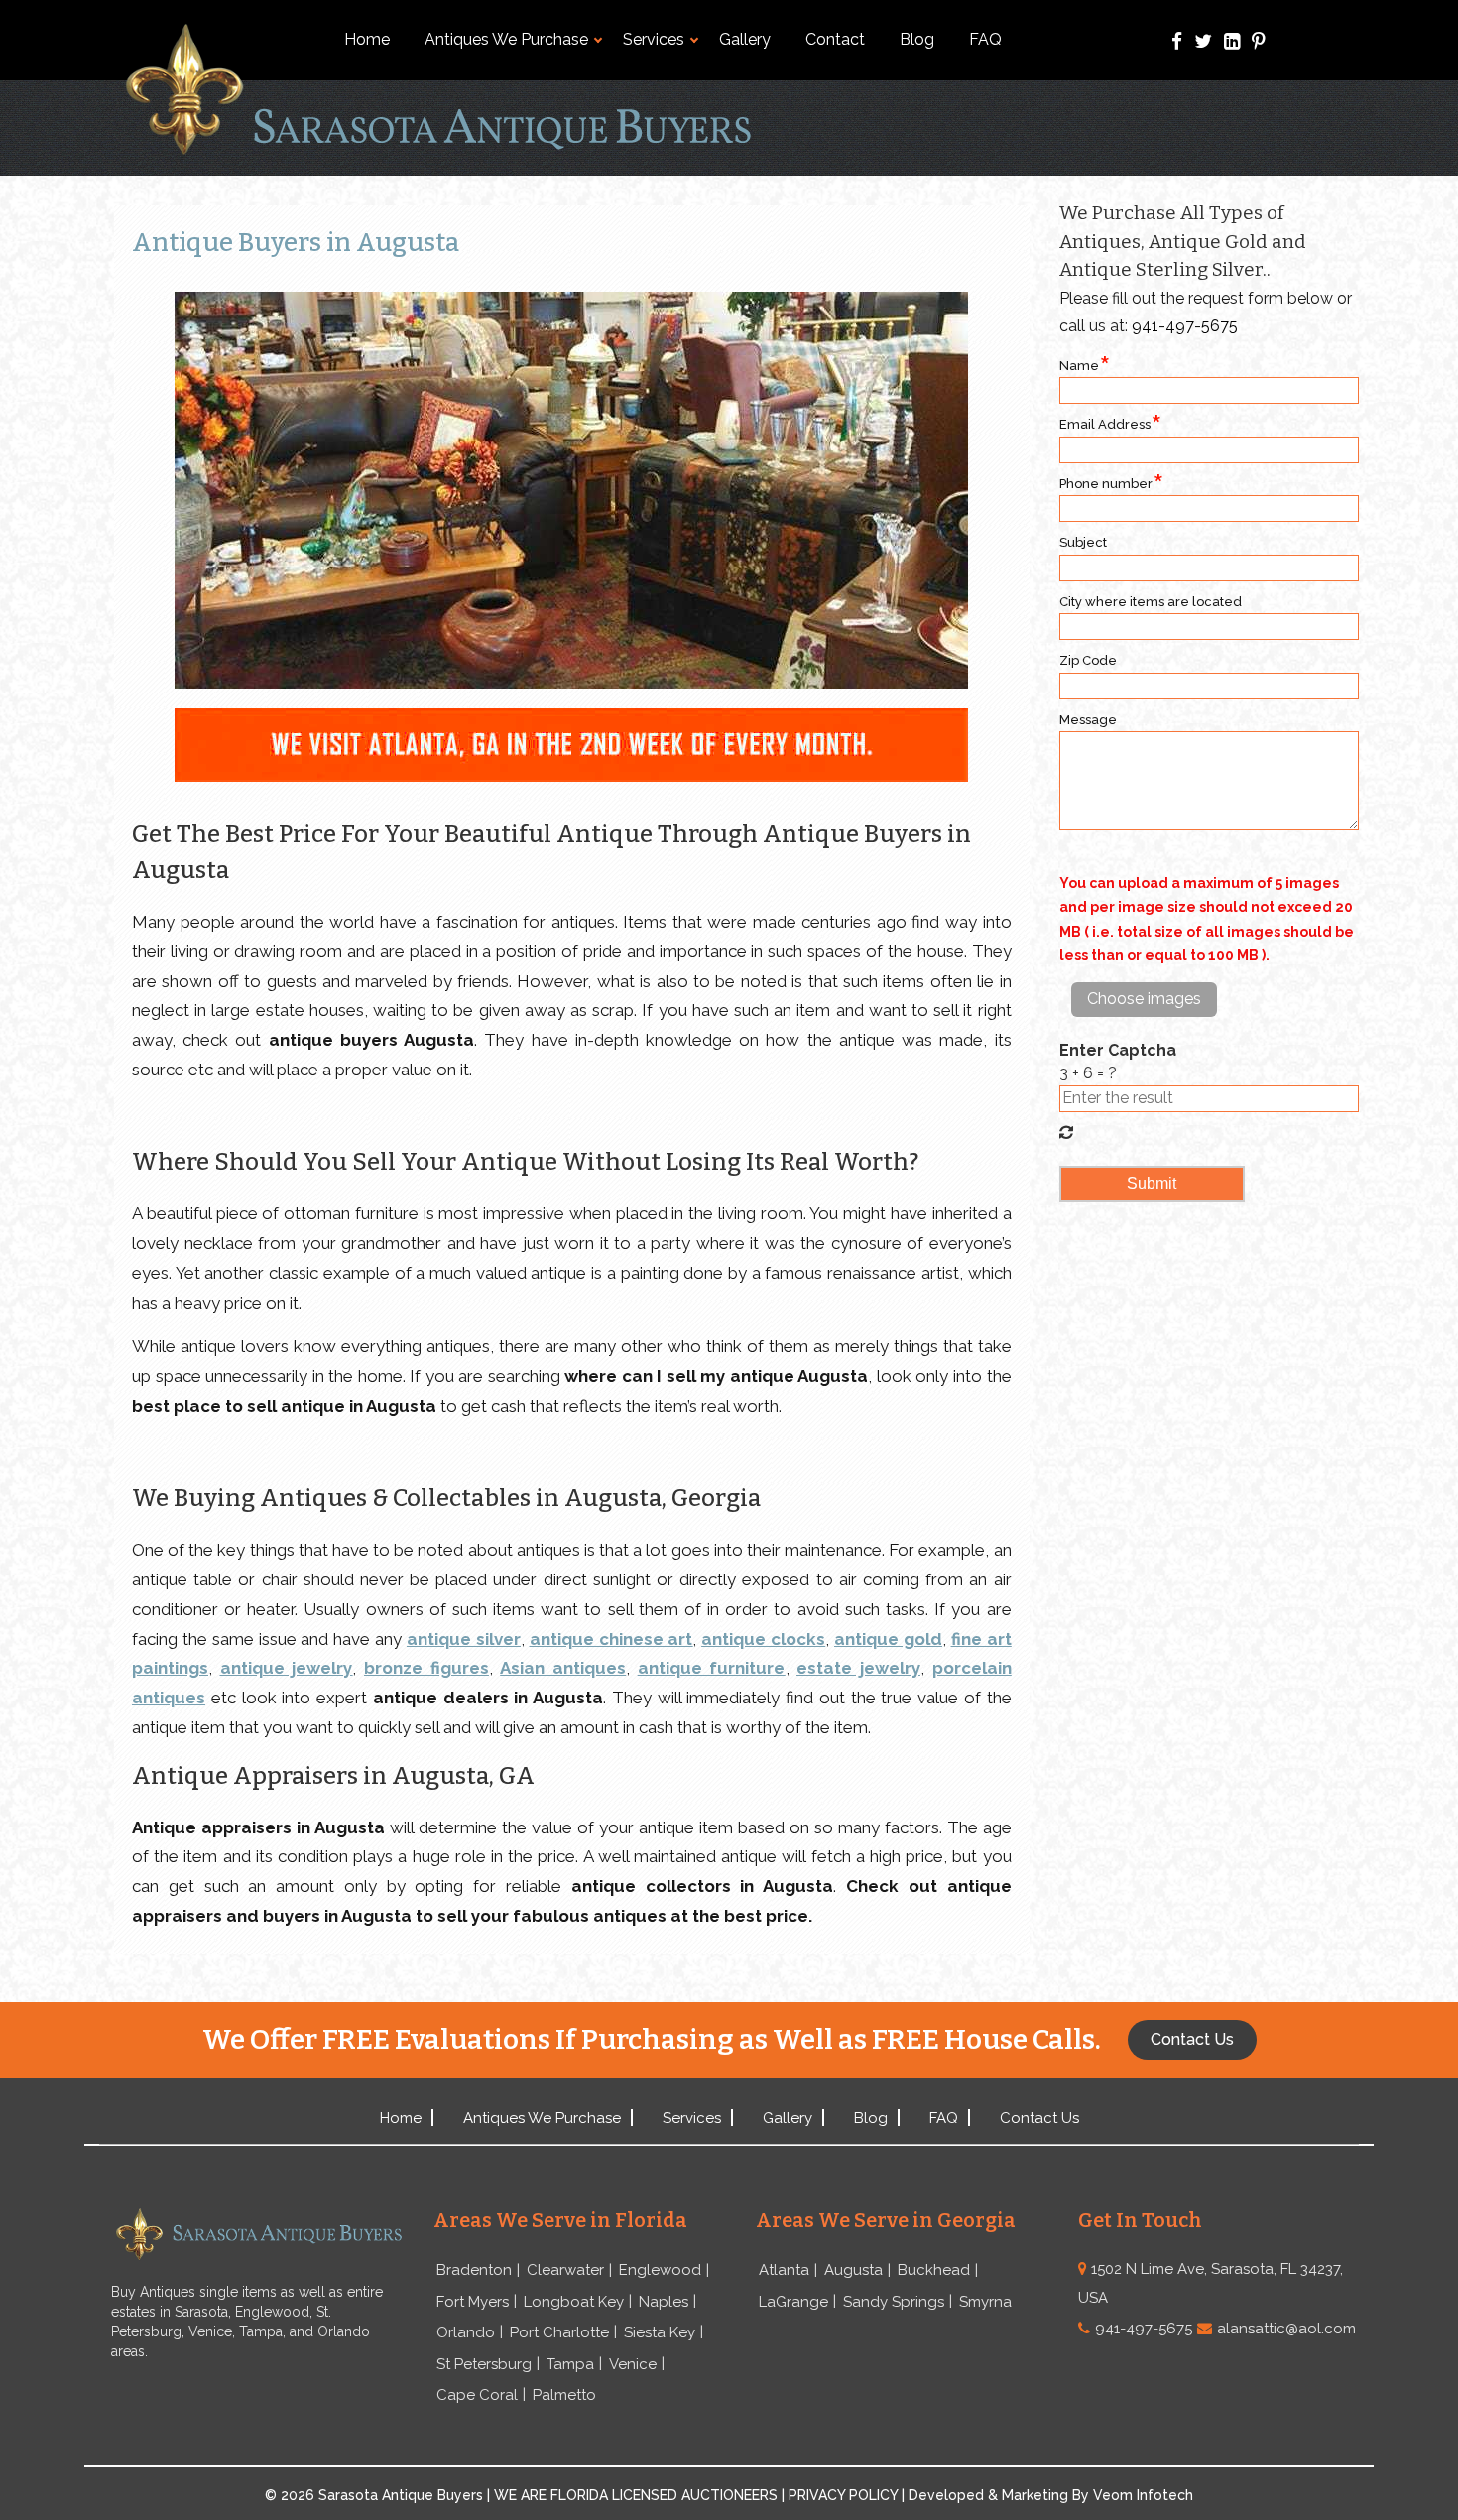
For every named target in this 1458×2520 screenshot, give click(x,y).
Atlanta (784, 2270)
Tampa (570, 2364)
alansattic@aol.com (1286, 2329)
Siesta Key (660, 2332)
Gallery (745, 39)
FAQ (985, 39)
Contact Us (1039, 2118)
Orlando (466, 2332)
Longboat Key (574, 2302)
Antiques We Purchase (506, 39)
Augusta (853, 2270)
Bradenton (474, 2270)
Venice (633, 2364)
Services (654, 39)
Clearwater (565, 2270)
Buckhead (934, 2270)
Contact (835, 39)
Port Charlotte (559, 2332)
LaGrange (793, 2302)
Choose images (1144, 999)
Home (367, 39)
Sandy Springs (894, 2302)
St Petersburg (484, 2364)
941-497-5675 (1185, 326)
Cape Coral (477, 2395)
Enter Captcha (1118, 1050)
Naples (664, 2302)
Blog (917, 39)
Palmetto (564, 2395)
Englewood (660, 2270)
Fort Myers (473, 2302)
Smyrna (985, 2302)
